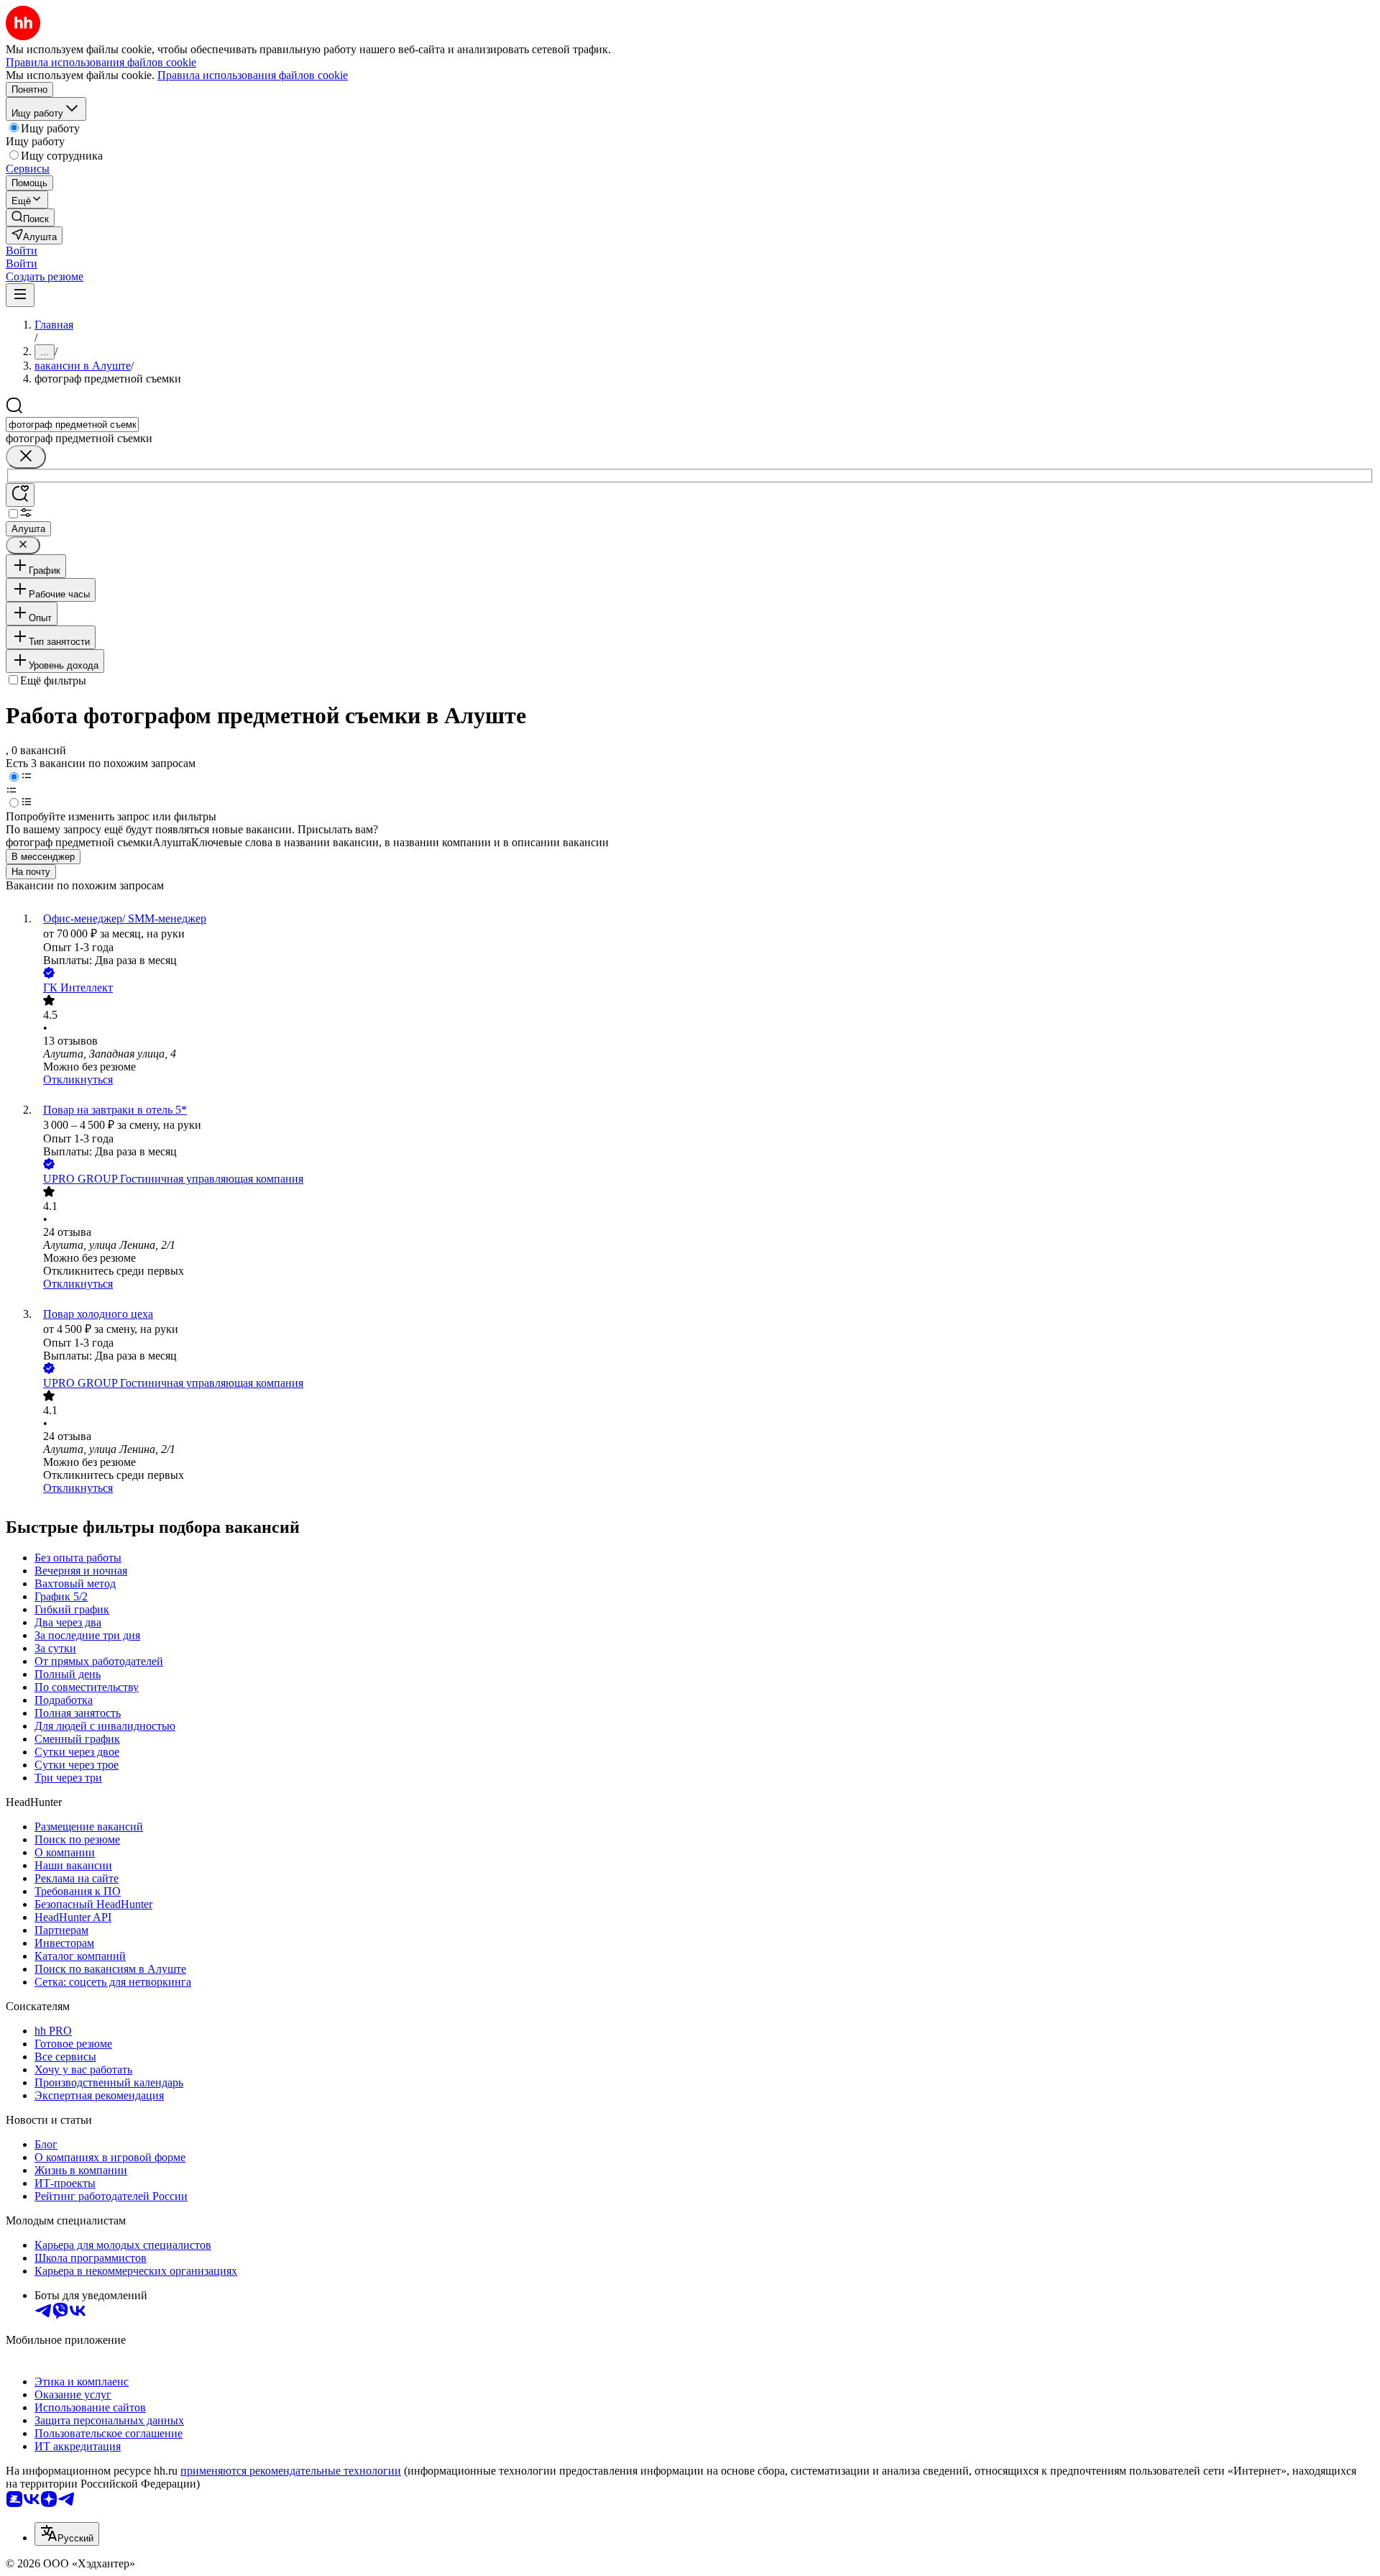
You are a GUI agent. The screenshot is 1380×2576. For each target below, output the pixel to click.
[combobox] (72, 425)
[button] (22, 251)
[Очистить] (26, 457)
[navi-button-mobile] (20, 295)
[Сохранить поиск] (20, 495)
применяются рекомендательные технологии (291, 2471)
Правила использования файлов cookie (253, 75)
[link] (30, 217)
